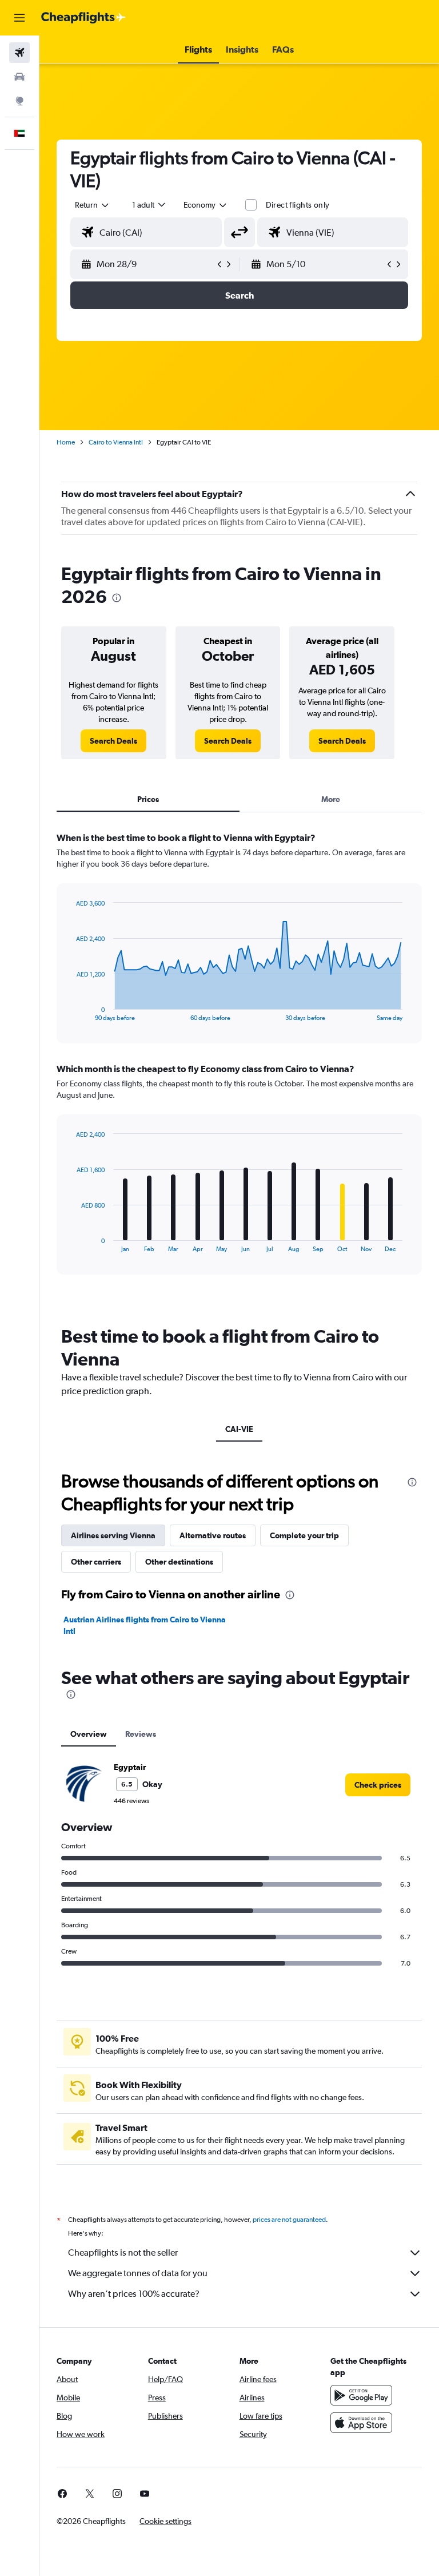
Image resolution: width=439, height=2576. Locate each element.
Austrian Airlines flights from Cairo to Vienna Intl (145, 1625)
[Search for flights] (19, 53)
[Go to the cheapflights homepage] (83, 18)
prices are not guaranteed (289, 2220)
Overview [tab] (89, 1734)
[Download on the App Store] (361, 2423)
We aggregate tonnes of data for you (138, 2273)
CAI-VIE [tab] (239, 1429)
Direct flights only (298, 205)
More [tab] (331, 799)
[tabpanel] (239, 1064)
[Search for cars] (19, 77)
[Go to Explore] (19, 101)
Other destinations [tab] (179, 1562)
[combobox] (206, 205)
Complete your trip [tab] (304, 1535)
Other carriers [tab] (96, 1562)
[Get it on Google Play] (361, 2395)
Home (66, 442)
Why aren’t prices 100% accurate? (134, 2294)
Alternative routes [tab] (213, 1535)
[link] (113, 741)
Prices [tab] (148, 799)
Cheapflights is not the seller (123, 2252)
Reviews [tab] (141, 1734)
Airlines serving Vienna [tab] (113, 1535)
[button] (19, 18)
